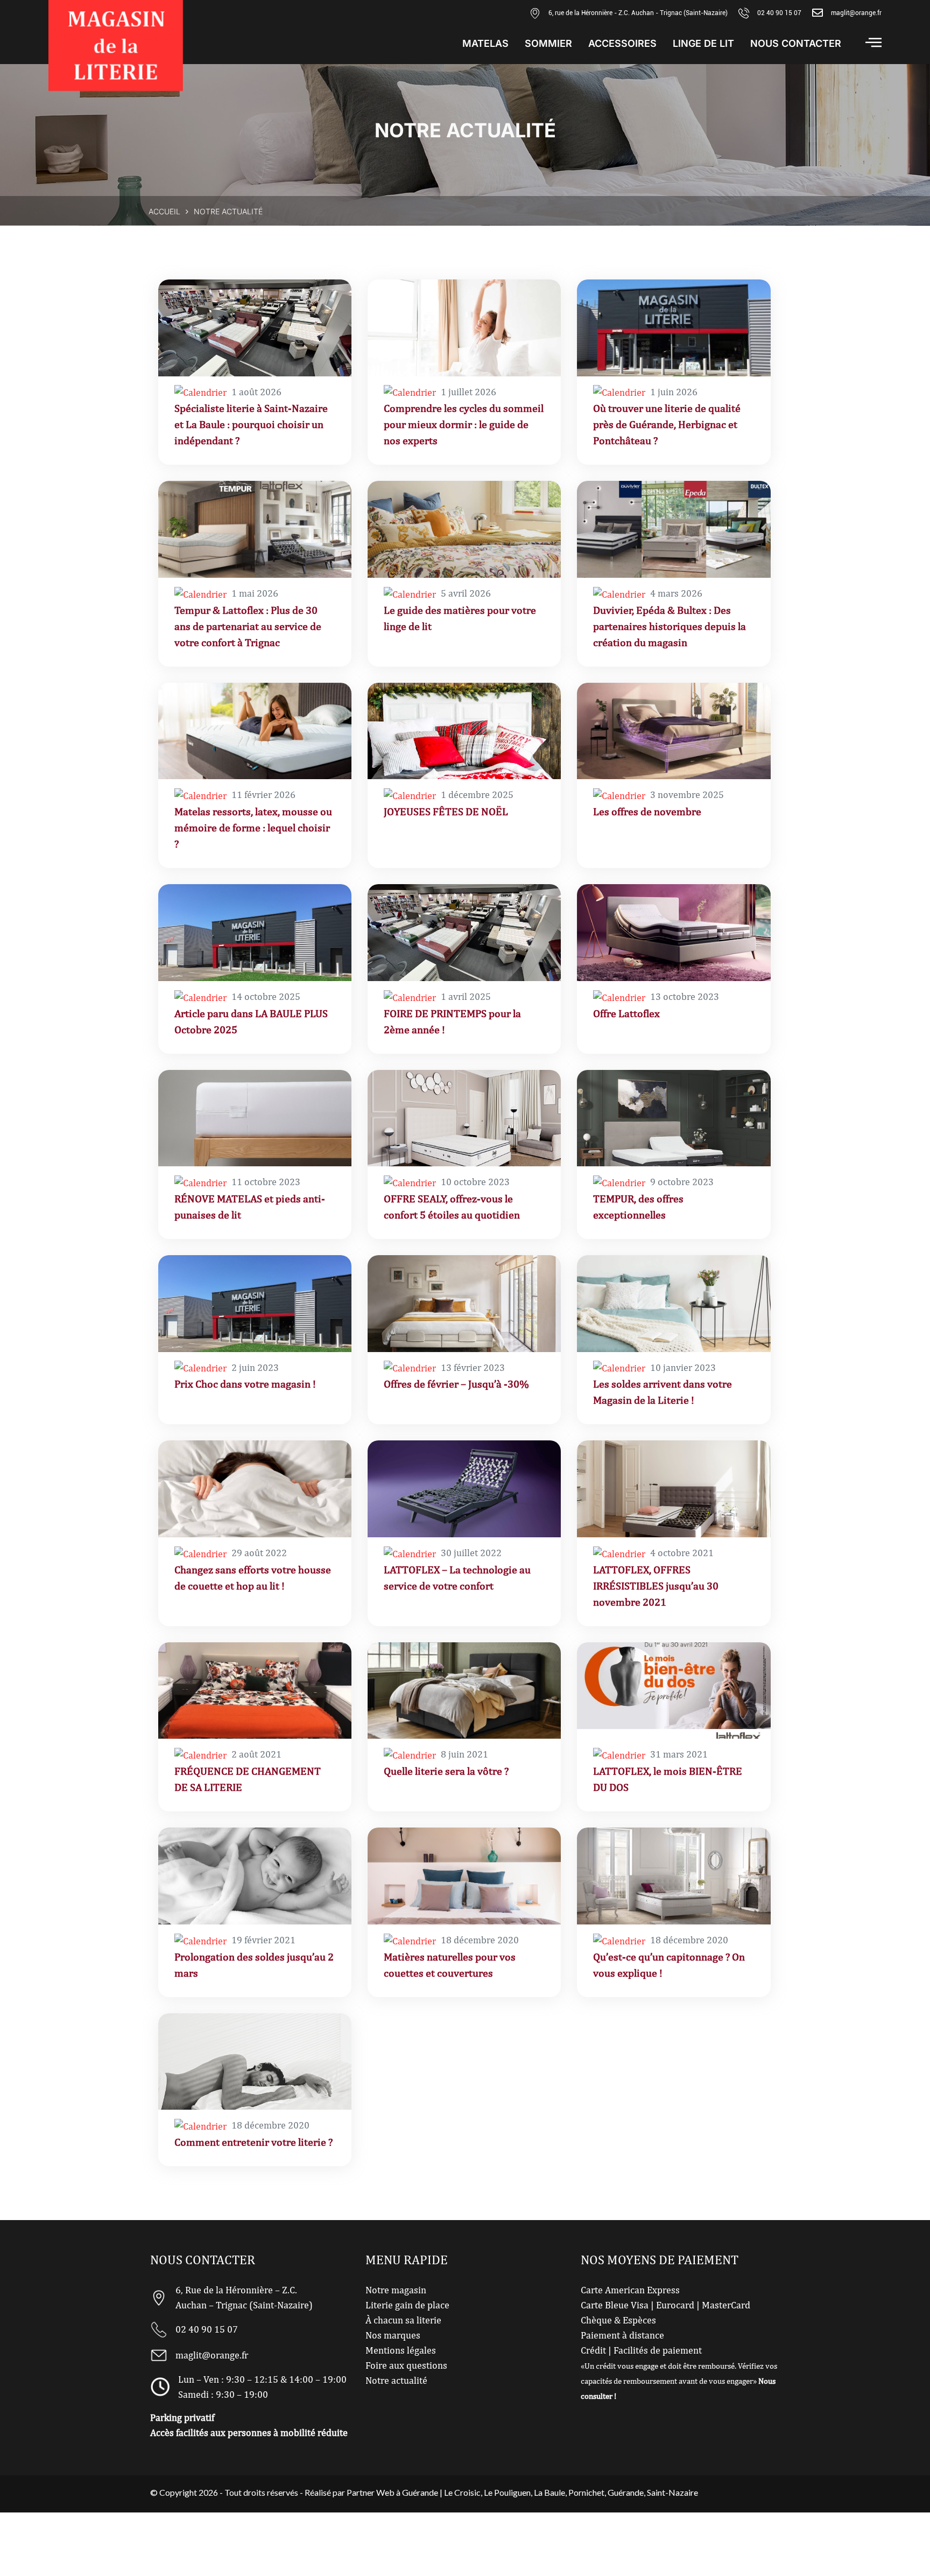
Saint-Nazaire (672, 2492)
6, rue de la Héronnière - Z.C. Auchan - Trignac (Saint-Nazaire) (638, 13)
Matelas (485, 44)
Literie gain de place (407, 2305)
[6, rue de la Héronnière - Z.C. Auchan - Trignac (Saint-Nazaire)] (535, 13)
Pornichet (586, 2492)
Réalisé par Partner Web (350, 2492)
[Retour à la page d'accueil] (116, 45)
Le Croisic (462, 2492)
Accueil (164, 211)
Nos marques (393, 2335)
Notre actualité (396, 2380)
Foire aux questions (406, 2365)
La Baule (549, 2492)
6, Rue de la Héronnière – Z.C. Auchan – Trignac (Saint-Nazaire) (244, 2297)
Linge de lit (703, 44)
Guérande (626, 2492)
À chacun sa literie (403, 2320)
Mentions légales (401, 2350)
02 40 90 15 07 (779, 13)
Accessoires (622, 44)
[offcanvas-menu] (873, 42)
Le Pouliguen (507, 2492)
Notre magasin (396, 2290)
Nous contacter (796, 44)
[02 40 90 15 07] (744, 13)
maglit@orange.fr (856, 13)
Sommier (548, 44)
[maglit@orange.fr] (818, 13)
